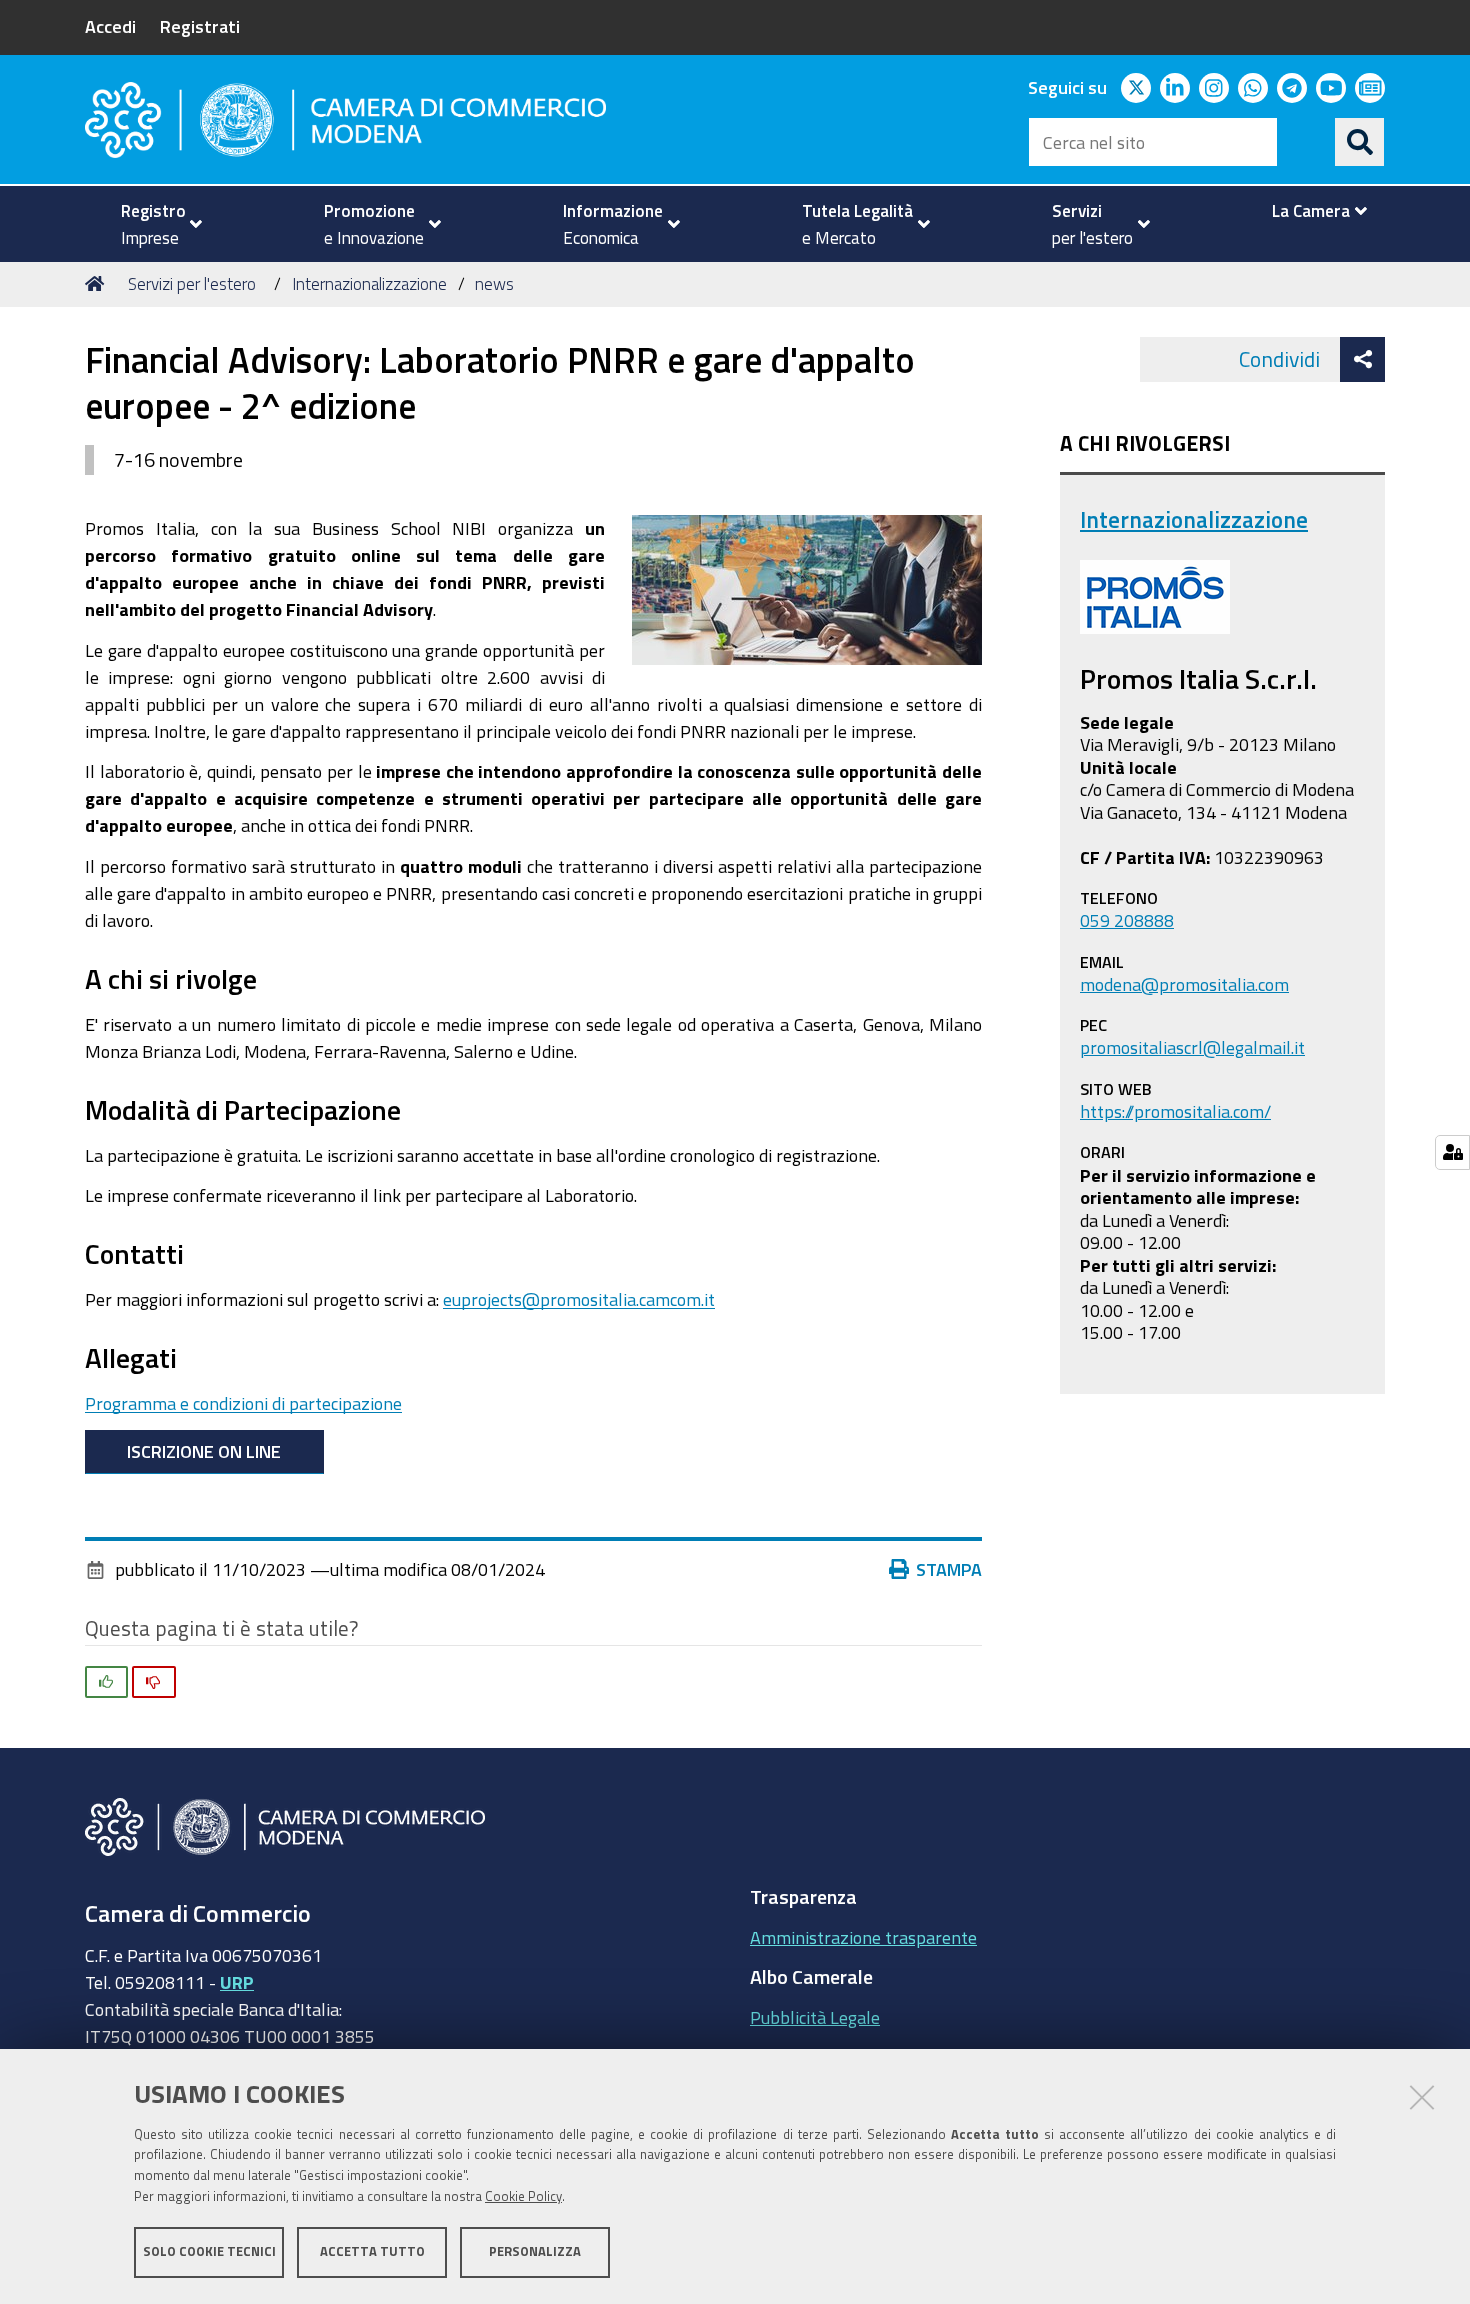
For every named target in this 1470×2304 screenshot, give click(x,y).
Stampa (949, 1569)
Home (98, 284)
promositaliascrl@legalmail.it (1192, 1047)
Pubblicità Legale (815, 2017)
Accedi (110, 26)
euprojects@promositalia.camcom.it (579, 1299)
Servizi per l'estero (192, 283)
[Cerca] (1360, 142)
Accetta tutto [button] (372, 2251)
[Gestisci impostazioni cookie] (1452, 1152)
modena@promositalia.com (1184, 984)
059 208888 (1127, 920)
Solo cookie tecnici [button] (209, 2251)
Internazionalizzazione (369, 283)
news (494, 283)
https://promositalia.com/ (1175, 1111)
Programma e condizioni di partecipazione (243, 1403)
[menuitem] (153, 224)
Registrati (200, 26)
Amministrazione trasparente (863, 1937)
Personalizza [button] (535, 2251)
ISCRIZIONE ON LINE (204, 1451)
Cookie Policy (523, 2196)
